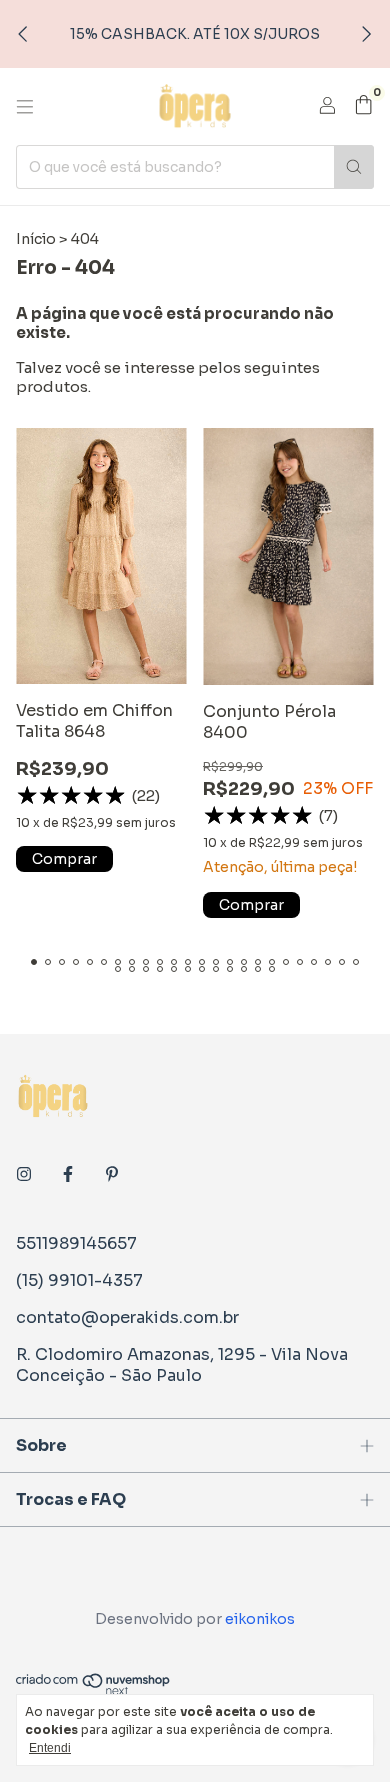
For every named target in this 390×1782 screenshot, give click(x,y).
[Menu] (25, 107)
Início (36, 239)
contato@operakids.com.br (127, 1317)
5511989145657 (76, 1243)
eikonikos (260, 1619)
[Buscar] (354, 167)
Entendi (50, 1748)
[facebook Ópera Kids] (68, 1174)
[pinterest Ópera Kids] (112, 1174)
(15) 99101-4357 (79, 1280)
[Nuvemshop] (93, 1691)
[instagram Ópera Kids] (24, 1174)
